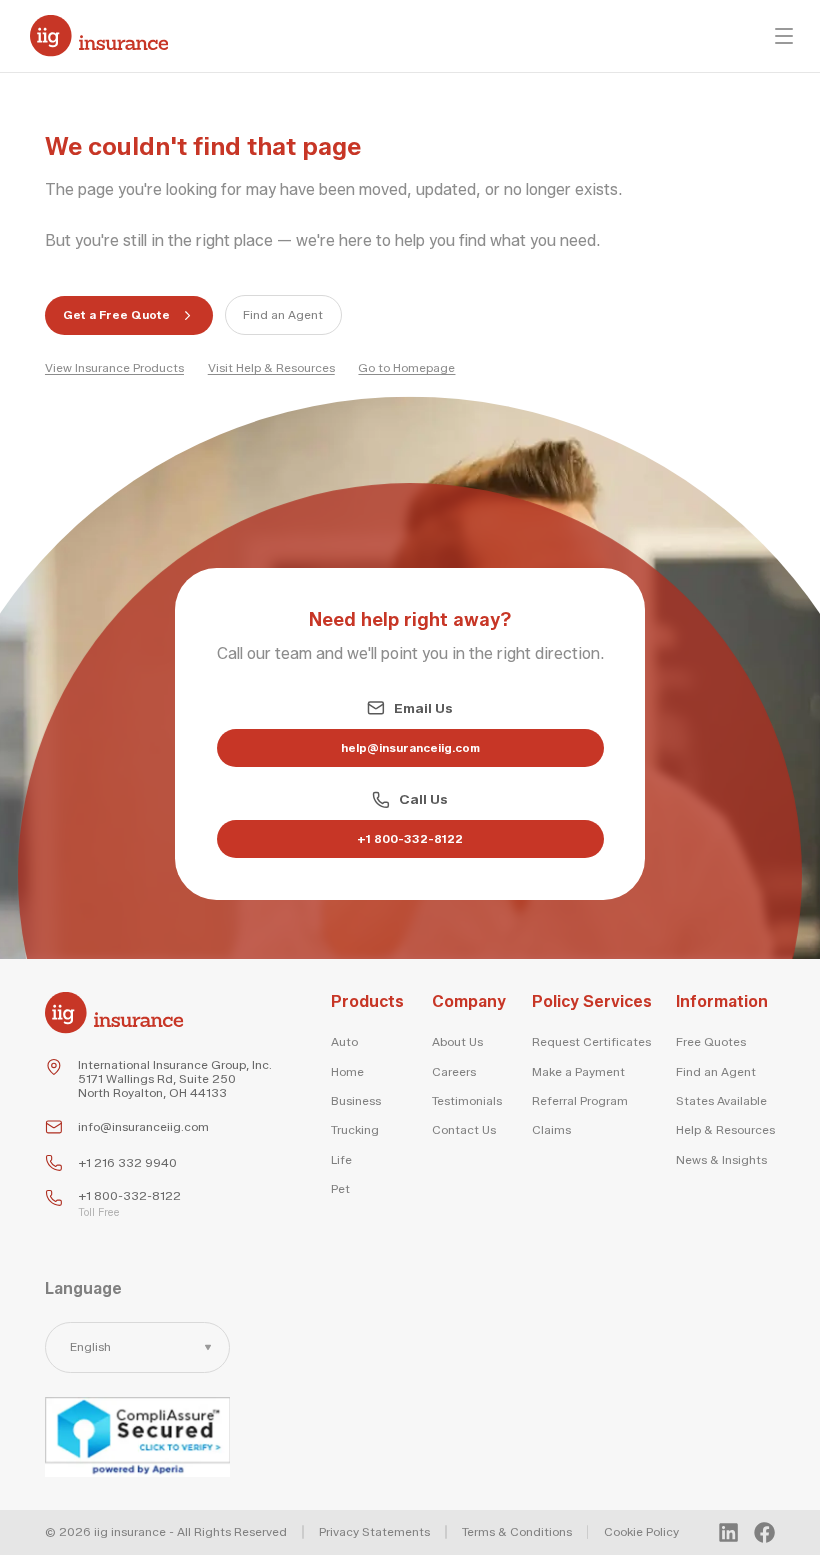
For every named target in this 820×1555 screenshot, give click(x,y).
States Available (721, 1101)
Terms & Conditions (517, 1532)
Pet (340, 1189)
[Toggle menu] (784, 36)
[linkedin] (728, 1532)
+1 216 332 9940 (127, 1163)
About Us (457, 1042)
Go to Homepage (406, 368)
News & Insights (721, 1160)
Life (341, 1160)
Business (356, 1101)
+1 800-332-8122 (410, 839)
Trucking (355, 1130)
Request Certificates (591, 1042)
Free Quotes (711, 1042)
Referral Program (580, 1101)
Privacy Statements (374, 1532)
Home (347, 1072)
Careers (454, 1072)
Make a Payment (578, 1072)
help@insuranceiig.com (410, 748)
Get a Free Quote (116, 315)
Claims (551, 1130)
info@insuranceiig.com (143, 1127)
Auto (344, 1042)
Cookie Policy (641, 1532)
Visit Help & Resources (271, 368)
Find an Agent (283, 315)
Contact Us (464, 1130)
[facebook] (764, 1532)
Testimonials (467, 1101)
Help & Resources (725, 1130)
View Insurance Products (114, 368)
